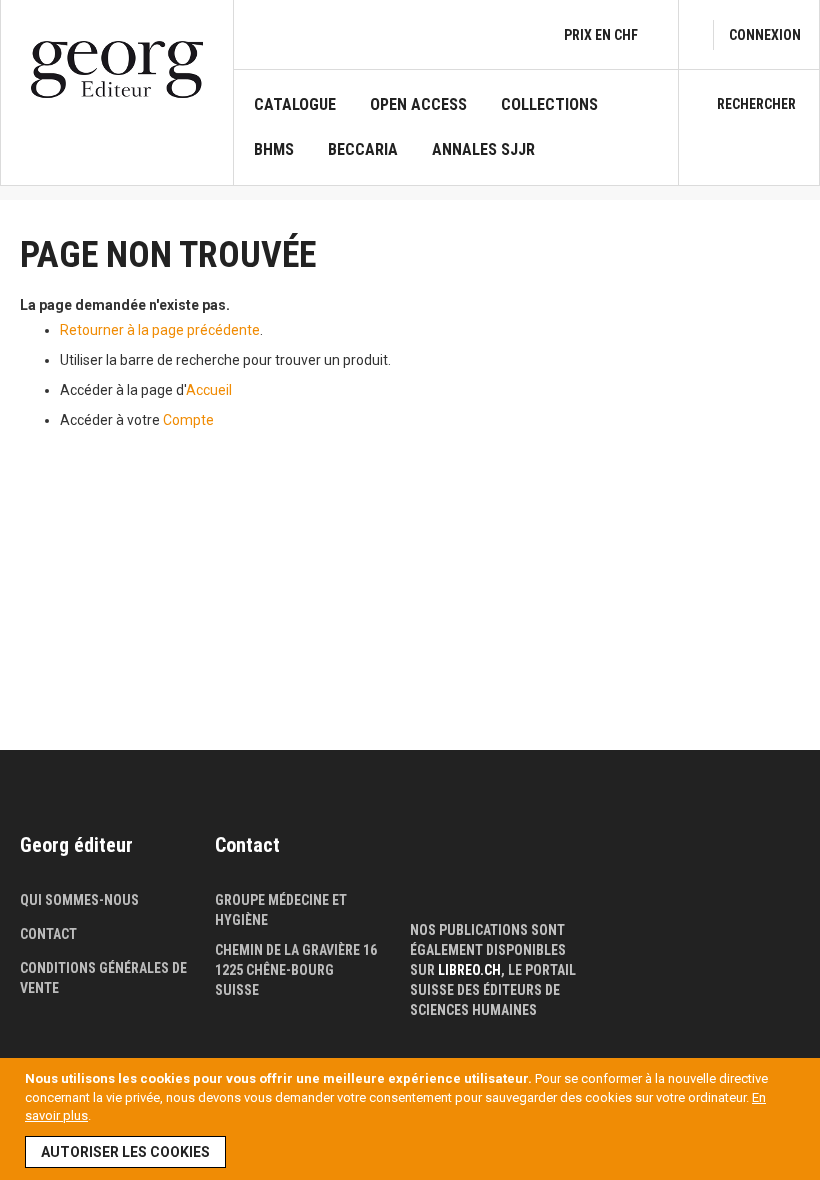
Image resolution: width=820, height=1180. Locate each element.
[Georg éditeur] (117, 69)
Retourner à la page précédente (160, 330)
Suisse (237, 990)
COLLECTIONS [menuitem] (549, 105)
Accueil (209, 390)
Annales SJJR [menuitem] (483, 150)
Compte (188, 420)
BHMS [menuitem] (274, 150)
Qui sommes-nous (79, 900)
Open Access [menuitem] (418, 105)
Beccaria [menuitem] (363, 150)
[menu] (456, 140)
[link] (765, 35)
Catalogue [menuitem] (295, 105)
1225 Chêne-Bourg (274, 970)
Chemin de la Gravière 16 (296, 950)
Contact (48, 934)
